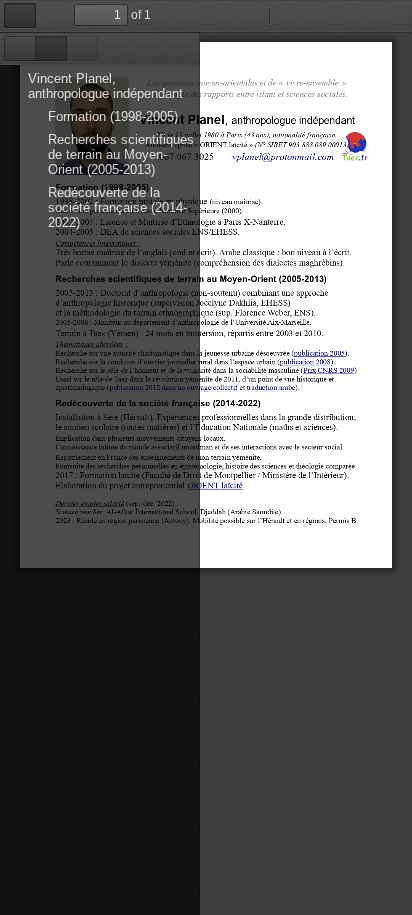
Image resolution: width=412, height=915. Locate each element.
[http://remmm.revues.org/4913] (305, 361)
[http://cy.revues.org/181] (319, 352)
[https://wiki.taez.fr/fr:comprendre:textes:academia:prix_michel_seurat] (328, 370)
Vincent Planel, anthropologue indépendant (105, 86)
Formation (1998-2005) (113, 116)
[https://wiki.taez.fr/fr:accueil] (354, 146)
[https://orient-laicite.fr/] (215, 485)
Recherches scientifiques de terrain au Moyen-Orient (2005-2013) (121, 154)
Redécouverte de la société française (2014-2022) (117, 207)
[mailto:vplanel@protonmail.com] (283, 155)
